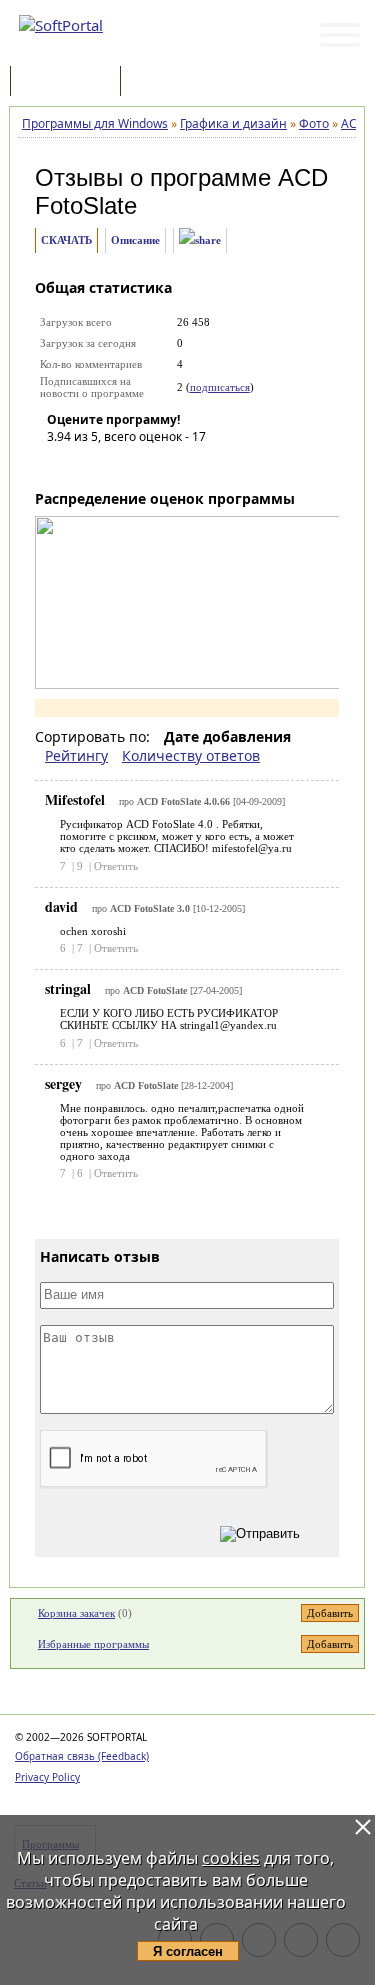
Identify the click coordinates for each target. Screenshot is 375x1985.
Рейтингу (76, 755)
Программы (70, 82)
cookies (231, 1858)
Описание (135, 240)
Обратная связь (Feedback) (82, 1756)
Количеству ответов (191, 755)
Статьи (169, 82)
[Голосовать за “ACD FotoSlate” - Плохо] (92, 465)
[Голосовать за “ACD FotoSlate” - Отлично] (182, 465)
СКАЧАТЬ (66, 240)
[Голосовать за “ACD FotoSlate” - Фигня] (62, 465)
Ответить (116, 866)
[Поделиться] (200, 240)
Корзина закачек (76, 1613)
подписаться (220, 387)
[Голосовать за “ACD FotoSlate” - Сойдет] (122, 465)
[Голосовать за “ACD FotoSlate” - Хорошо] (152, 465)
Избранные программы (93, 1644)
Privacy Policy (47, 1777)
